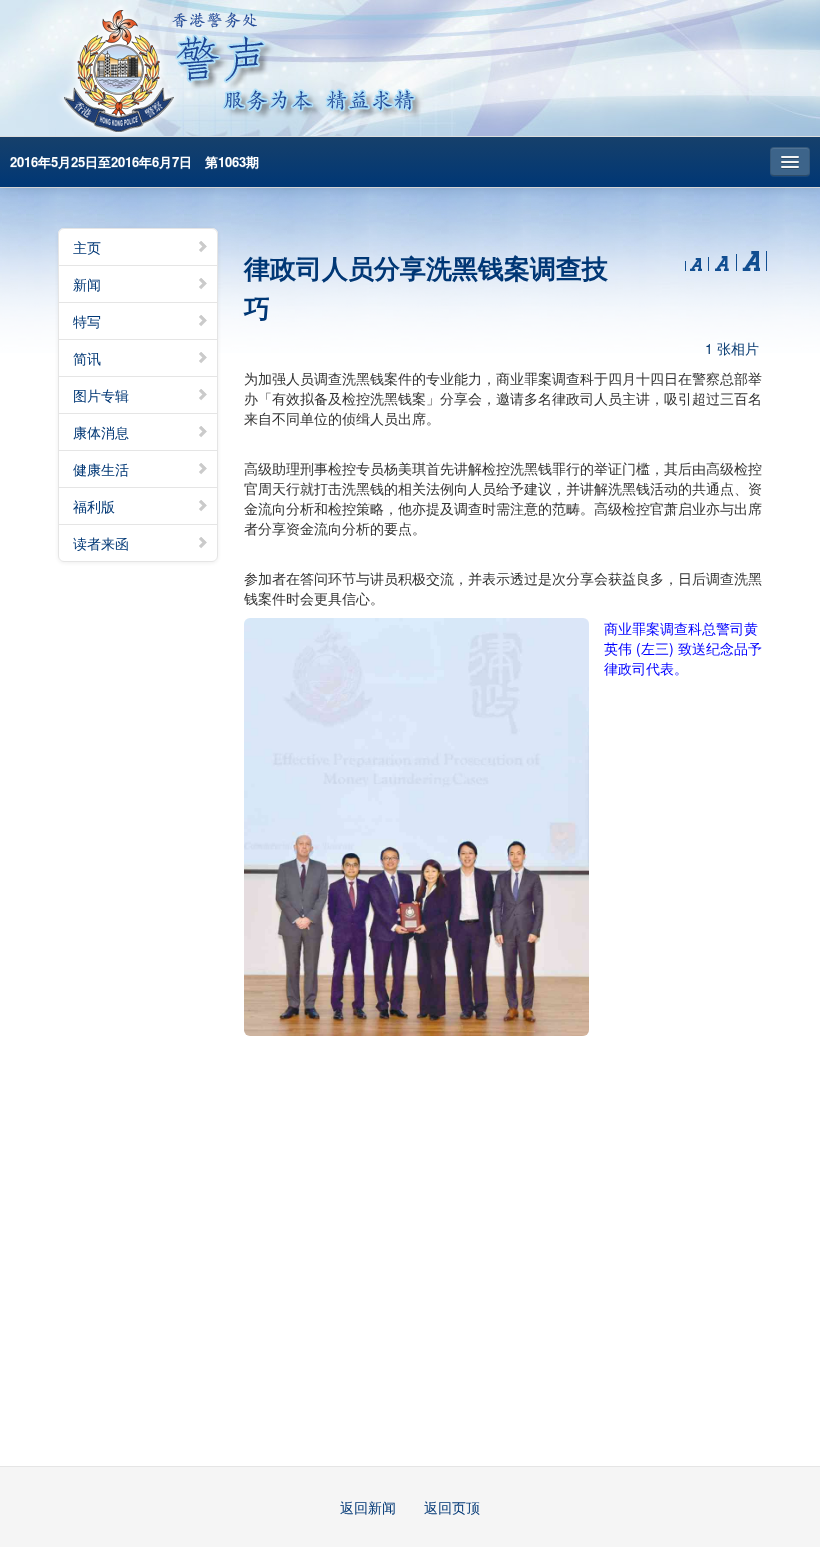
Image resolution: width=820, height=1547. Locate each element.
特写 (87, 321)
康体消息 (101, 432)
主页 (87, 247)
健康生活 (101, 469)
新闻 (87, 284)
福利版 (94, 506)
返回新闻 (368, 1507)
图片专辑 (101, 395)
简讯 (87, 358)
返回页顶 (452, 1507)
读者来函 (101, 543)
